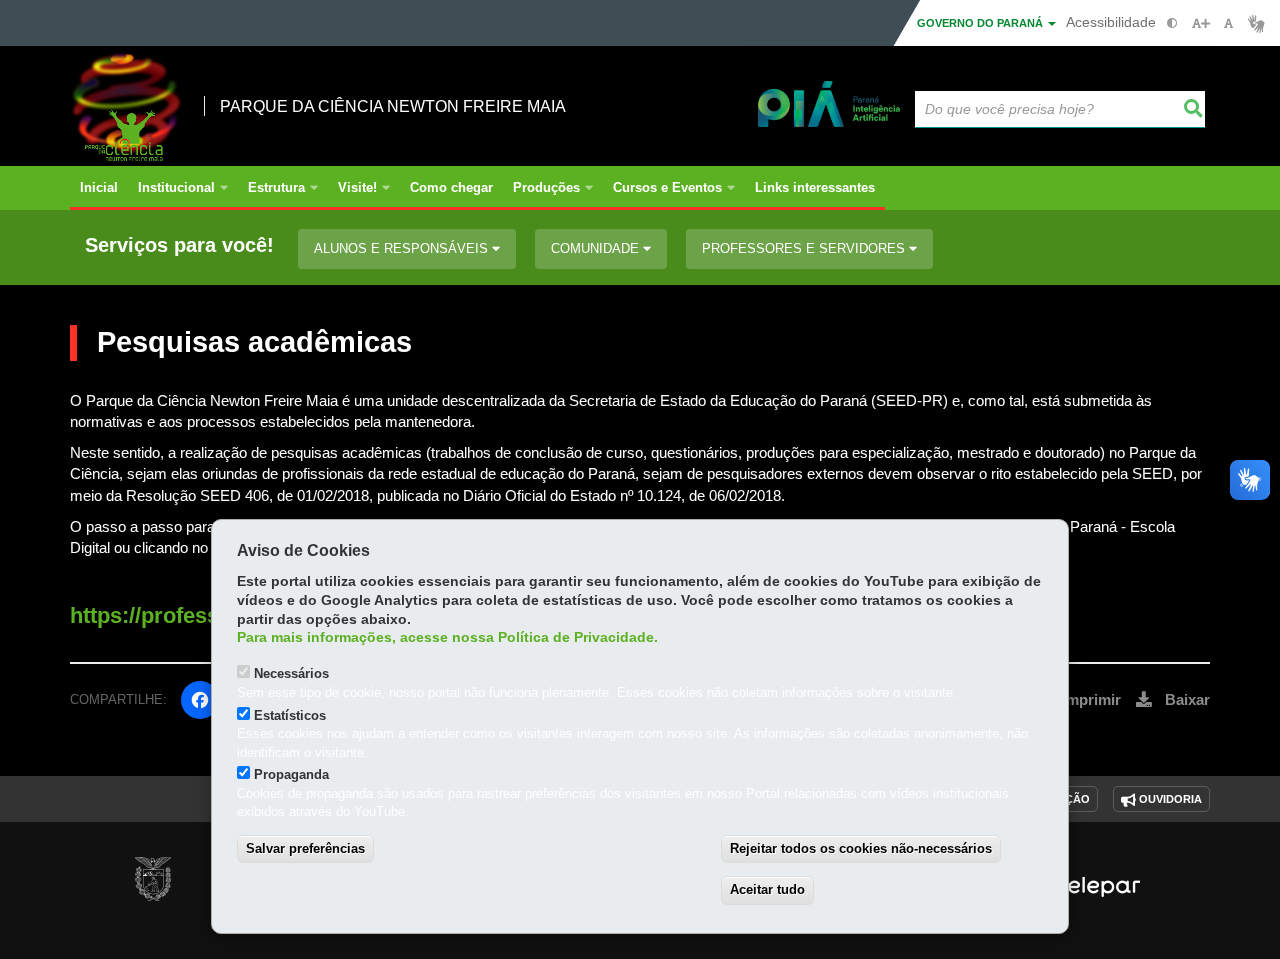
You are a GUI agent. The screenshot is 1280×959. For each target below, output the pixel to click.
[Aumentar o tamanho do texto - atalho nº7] (1200, 23)
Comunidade (597, 248)
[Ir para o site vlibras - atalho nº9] (1256, 23)
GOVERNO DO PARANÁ (981, 23)
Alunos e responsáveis (403, 248)
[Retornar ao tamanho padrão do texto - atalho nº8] (1228, 23)
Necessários (291, 673)
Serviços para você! (179, 245)
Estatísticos (290, 715)
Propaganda (291, 774)
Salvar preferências (305, 848)
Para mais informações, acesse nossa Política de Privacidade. (447, 637)
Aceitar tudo (767, 889)
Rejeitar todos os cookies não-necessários (861, 848)
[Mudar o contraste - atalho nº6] (1172, 23)
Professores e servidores (805, 248)
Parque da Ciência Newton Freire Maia (393, 106)
